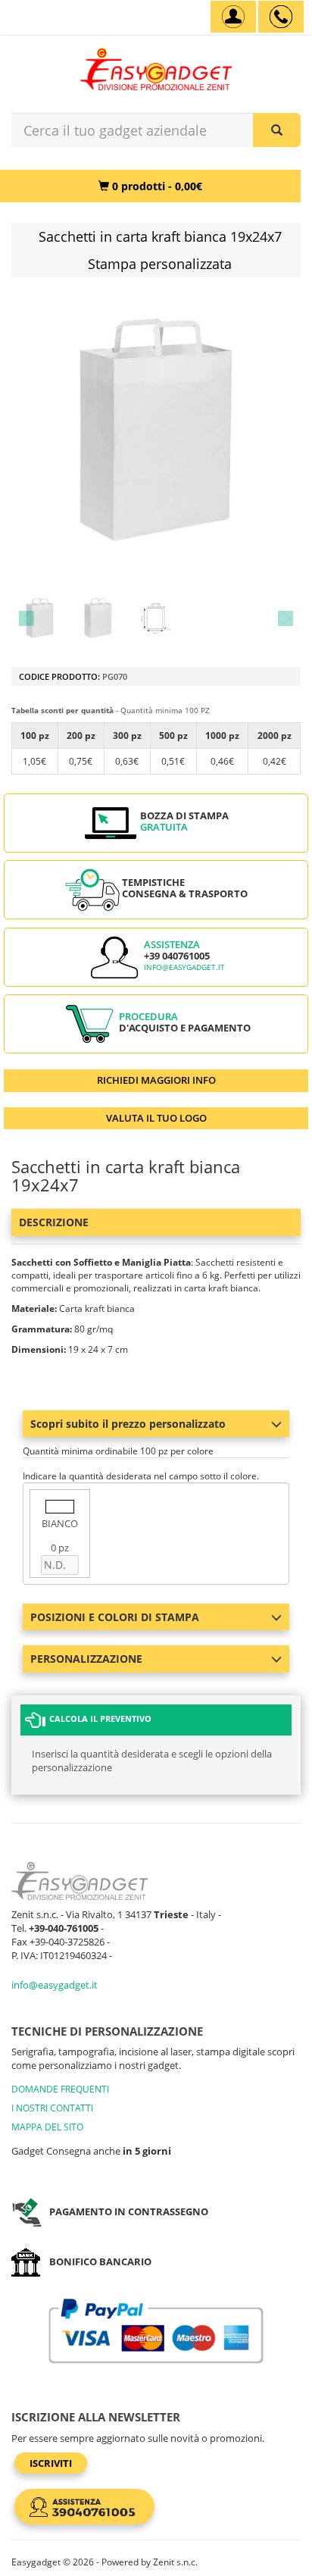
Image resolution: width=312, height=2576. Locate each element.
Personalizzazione (86, 1659)
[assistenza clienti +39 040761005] (281, 17)
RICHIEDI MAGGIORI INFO (156, 1080)
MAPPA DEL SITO (47, 2127)
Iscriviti (51, 2463)
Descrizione (54, 1222)
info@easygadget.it (184, 967)
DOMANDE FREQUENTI (60, 2089)
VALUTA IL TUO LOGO (156, 1118)
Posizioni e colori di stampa (115, 1617)
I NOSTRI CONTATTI (52, 2108)
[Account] (233, 17)
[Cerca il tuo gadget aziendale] (277, 130)
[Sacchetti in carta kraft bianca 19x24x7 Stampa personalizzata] (40, 618)
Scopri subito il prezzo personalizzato (128, 1424)
